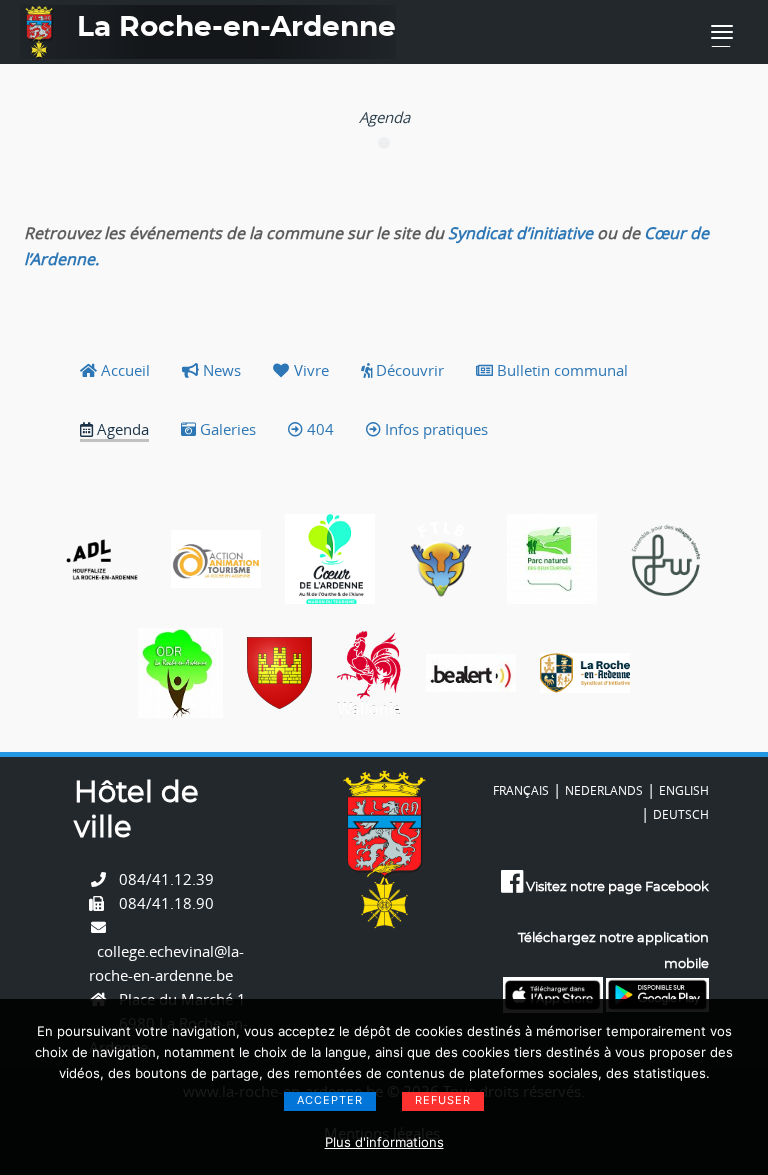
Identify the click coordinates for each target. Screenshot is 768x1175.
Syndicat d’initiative (520, 233)
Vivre (309, 370)
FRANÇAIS (521, 790)
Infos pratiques (434, 429)
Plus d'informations (384, 1142)
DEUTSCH (681, 814)
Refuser (443, 1100)
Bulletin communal (560, 370)
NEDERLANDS (604, 790)
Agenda (121, 429)
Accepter (330, 1100)
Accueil (123, 370)
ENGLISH (684, 790)
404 (318, 429)
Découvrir (408, 370)
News (220, 370)
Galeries (226, 429)
